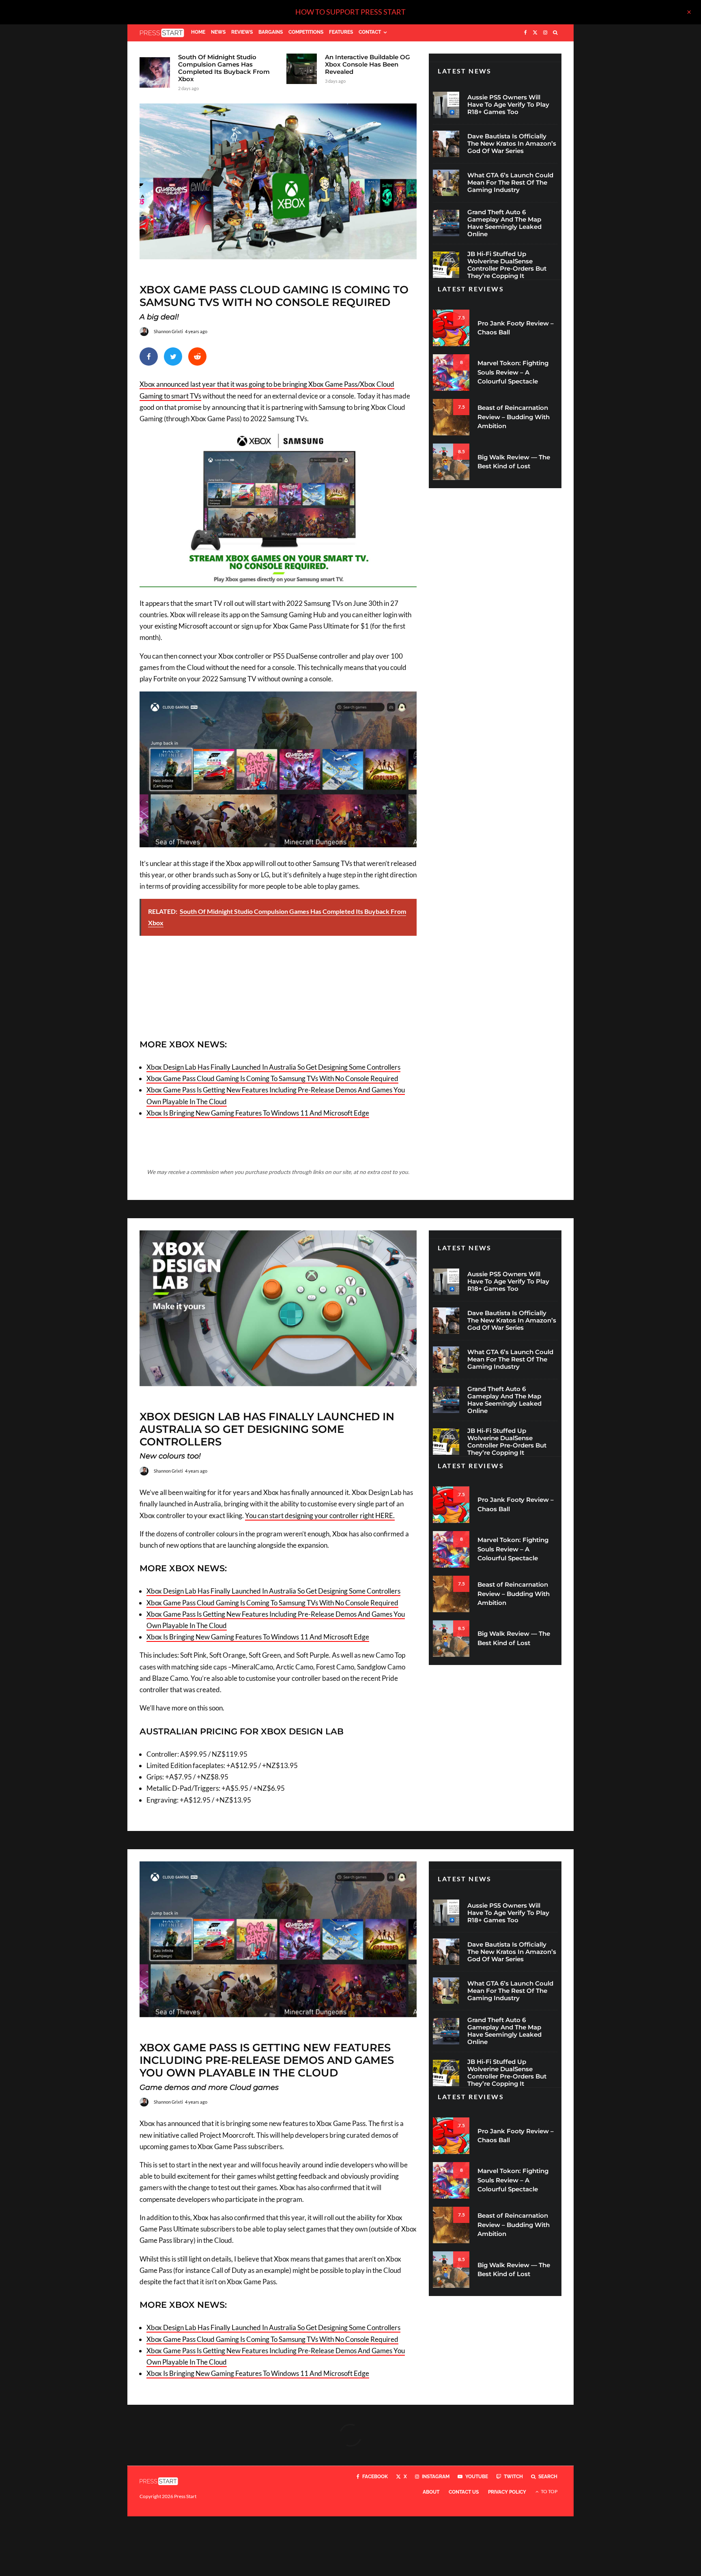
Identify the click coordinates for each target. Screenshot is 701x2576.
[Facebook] (526, 33)
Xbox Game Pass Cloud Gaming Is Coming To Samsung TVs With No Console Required (272, 1078)
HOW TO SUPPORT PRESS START (350, 12)
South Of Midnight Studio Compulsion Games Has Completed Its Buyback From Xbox (224, 68)
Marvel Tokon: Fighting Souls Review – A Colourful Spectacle (513, 372)
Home (198, 32)
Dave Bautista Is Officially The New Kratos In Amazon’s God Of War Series (512, 144)
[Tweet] (173, 356)
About (431, 2492)
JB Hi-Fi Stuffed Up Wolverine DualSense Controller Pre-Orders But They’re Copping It (507, 265)
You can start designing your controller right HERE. (320, 1515)
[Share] (149, 356)
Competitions (306, 32)
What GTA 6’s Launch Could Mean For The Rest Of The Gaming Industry (510, 183)
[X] (535, 33)
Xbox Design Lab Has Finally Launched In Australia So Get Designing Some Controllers (273, 1067)
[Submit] (197, 356)
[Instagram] (545, 33)
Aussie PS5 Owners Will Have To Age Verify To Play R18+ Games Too (508, 105)
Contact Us (464, 2492)
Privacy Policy (507, 2492)
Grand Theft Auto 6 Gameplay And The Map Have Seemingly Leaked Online (504, 223)
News (218, 32)
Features (341, 32)
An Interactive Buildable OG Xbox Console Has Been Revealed (368, 65)
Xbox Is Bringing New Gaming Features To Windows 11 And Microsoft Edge (258, 1113)
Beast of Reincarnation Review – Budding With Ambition (514, 417)
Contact (370, 32)
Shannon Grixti (168, 331)
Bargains (271, 32)
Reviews (242, 32)
